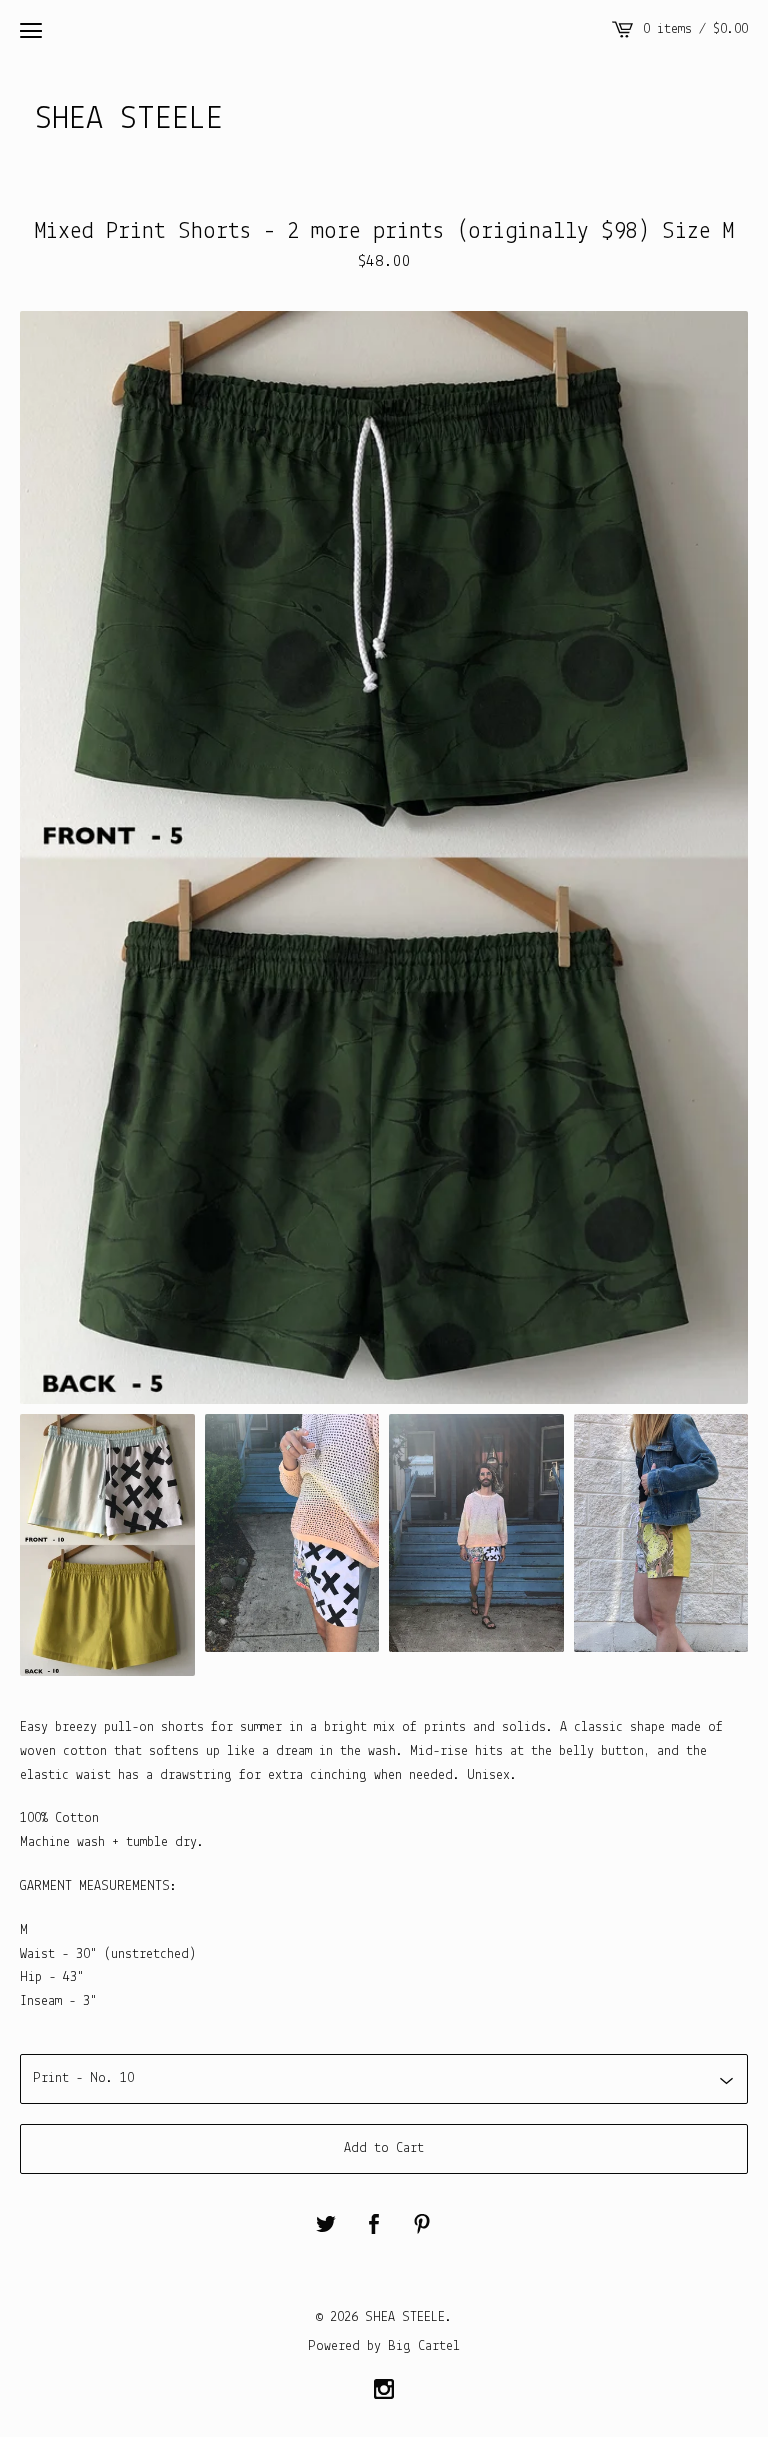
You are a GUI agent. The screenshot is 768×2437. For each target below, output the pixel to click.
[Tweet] (326, 2226)
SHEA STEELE (129, 119)
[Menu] (31, 30)
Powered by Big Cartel (384, 2347)
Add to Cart (384, 2148)
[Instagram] (384, 2392)
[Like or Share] (374, 2226)
